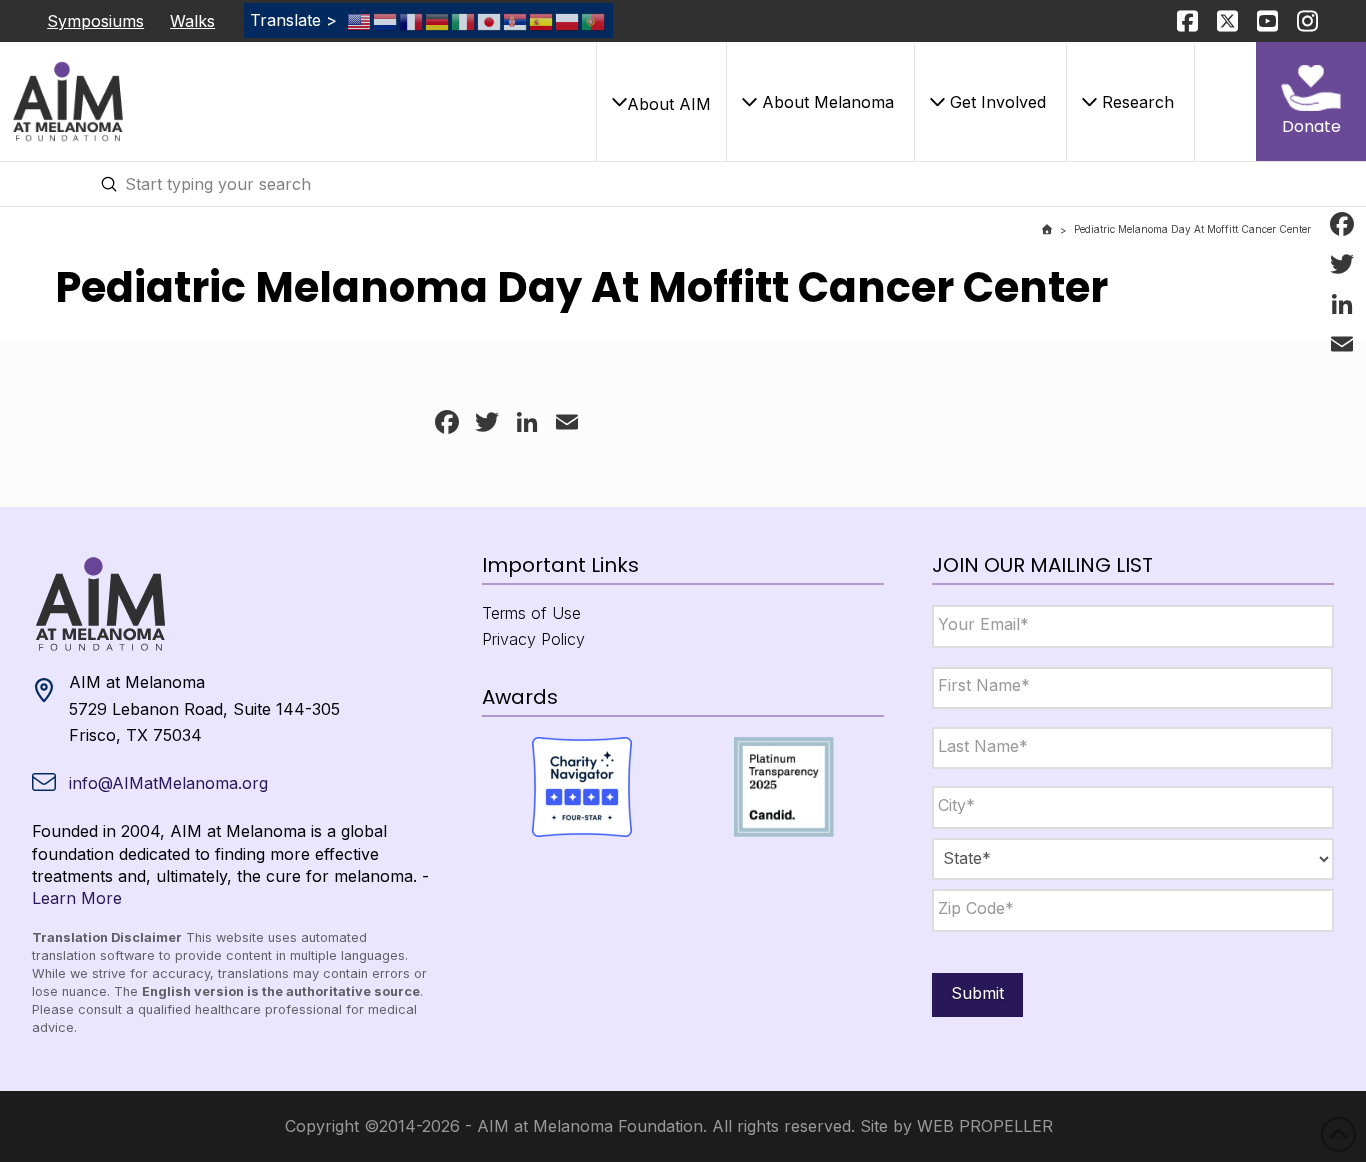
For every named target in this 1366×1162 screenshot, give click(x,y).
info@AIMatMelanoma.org (168, 783)
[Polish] (568, 20)
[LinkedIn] (1342, 304)
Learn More (77, 898)
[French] (412, 20)
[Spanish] (542, 20)
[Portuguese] (594, 20)
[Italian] (464, 20)
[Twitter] (1342, 264)
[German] (438, 20)
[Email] (1342, 344)
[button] (661, 102)
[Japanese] (490, 20)
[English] (360, 20)
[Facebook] (1342, 224)
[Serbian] (516, 20)
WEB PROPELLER (985, 1126)
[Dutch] (386, 20)
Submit (977, 993)
